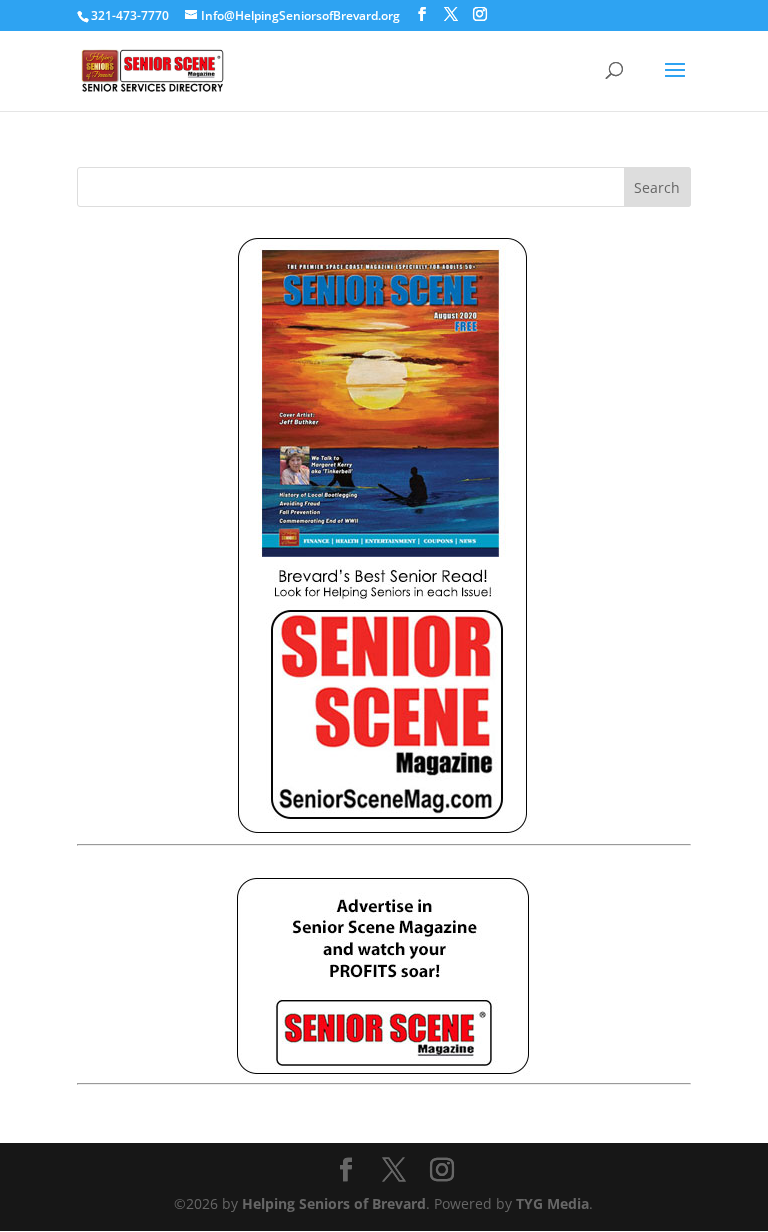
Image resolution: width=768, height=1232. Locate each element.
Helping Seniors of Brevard (334, 1203)
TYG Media (552, 1203)
